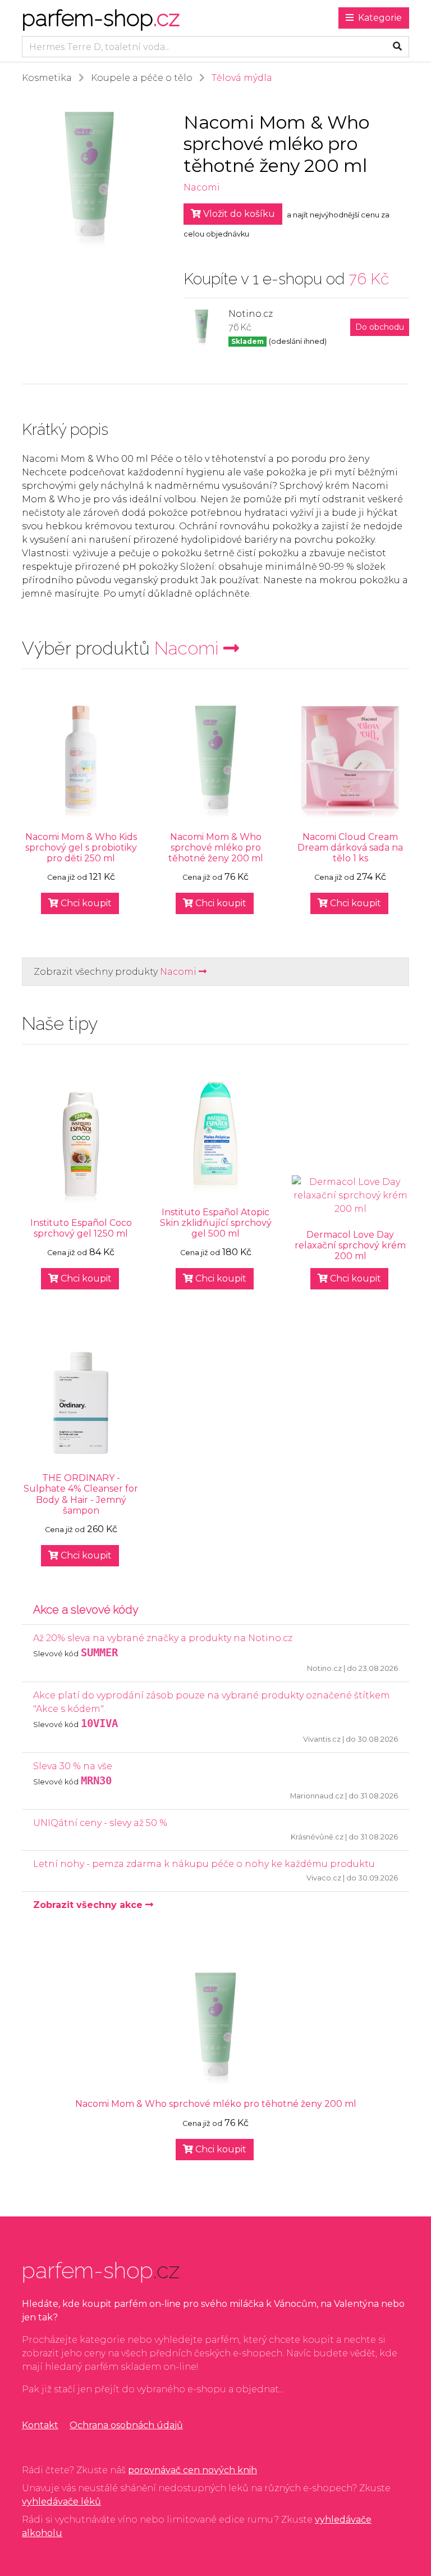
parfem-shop (101, 18)
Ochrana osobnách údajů (126, 2425)
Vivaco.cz (324, 1878)
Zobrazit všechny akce (89, 1905)
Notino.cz (324, 1668)
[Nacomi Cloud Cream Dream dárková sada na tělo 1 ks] (350, 762)
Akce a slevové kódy (86, 1610)
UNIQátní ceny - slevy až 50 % (100, 1823)
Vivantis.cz (322, 1739)
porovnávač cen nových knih (192, 2470)
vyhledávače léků (61, 2502)
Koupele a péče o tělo (142, 78)
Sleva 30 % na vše (73, 1766)
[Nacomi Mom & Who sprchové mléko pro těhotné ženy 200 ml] (215, 762)
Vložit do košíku (238, 214)
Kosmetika (47, 78)
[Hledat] (397, 47)
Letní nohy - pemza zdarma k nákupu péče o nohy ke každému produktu (204, 1864)
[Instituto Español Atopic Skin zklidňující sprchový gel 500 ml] (215, 1137)
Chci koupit (85, 903)
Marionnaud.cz (317, 1796)
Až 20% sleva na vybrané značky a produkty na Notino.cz (163, 1638)
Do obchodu (380, 327)
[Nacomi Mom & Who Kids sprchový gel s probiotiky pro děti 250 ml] (81, 762)
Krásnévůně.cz (317, 1837)
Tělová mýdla (242, 78)
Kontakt (40, 2425)
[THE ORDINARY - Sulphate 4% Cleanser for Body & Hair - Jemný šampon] (81, 1403)
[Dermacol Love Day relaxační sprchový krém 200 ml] (350, 1196)
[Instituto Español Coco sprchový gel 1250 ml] (81, 1148)
